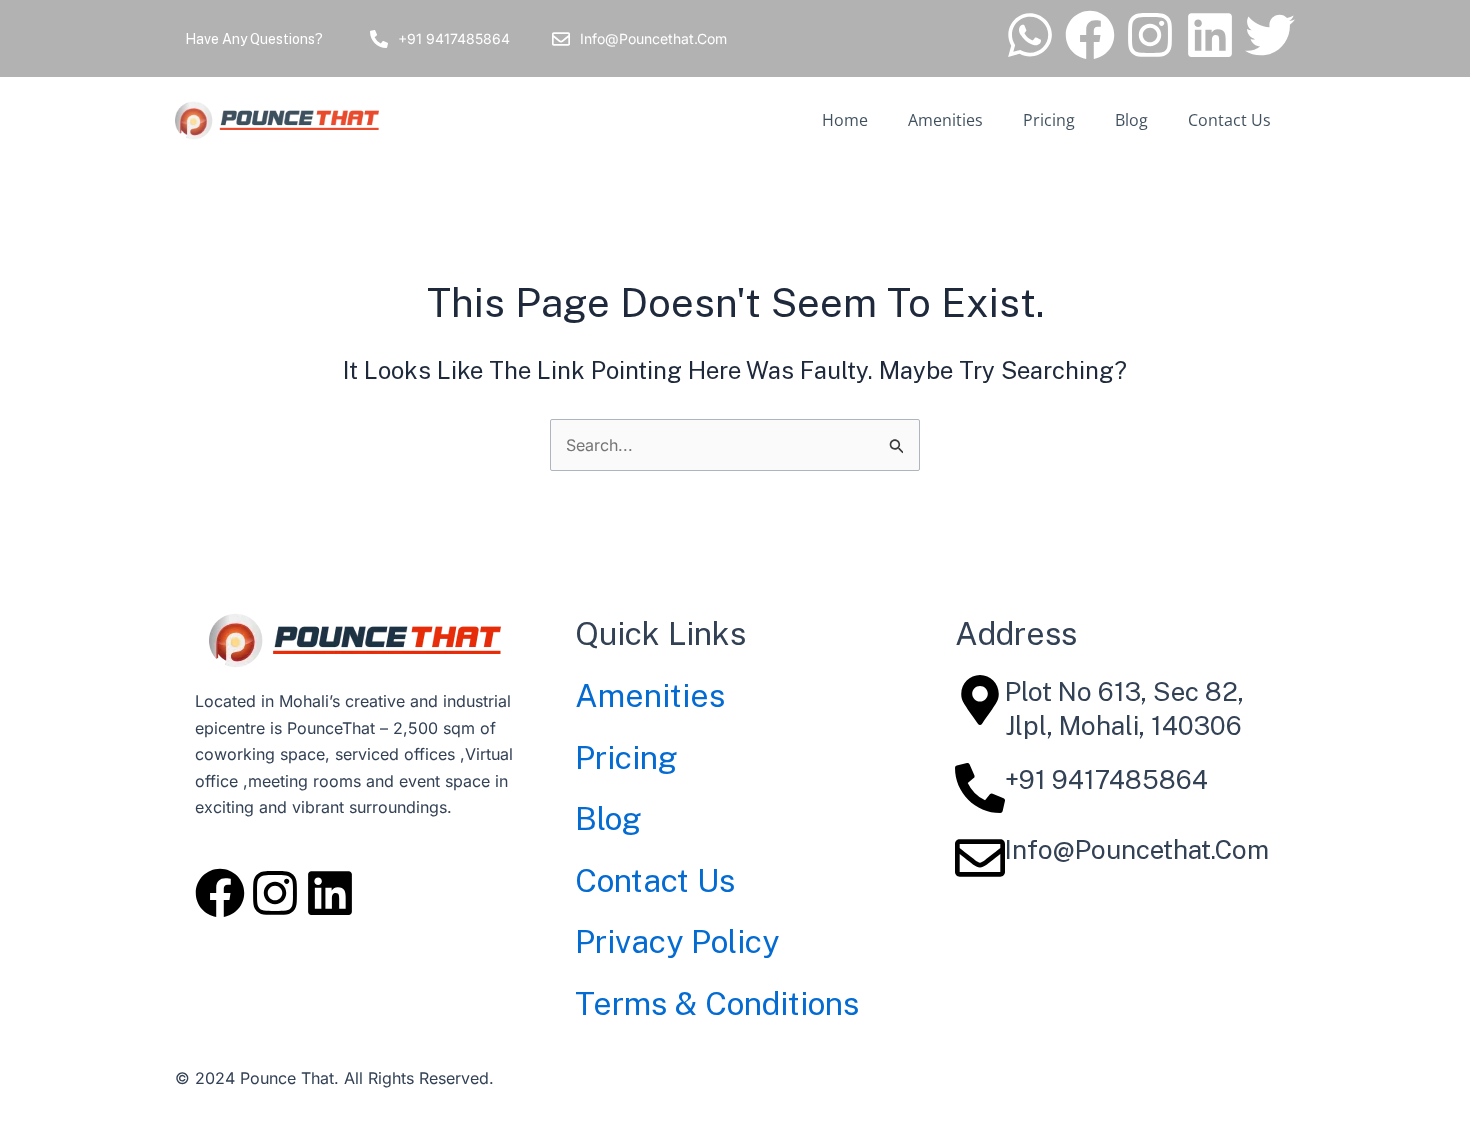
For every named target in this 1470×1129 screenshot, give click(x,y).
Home (845, 120)
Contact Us (1229, 120)
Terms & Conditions (717, 1003)
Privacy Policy (677, 941)
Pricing (1049, 120)
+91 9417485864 (454, 38)
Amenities (945, 120)
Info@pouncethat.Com (653, 38)
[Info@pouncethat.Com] (561, 39)
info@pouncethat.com (1137, 849)
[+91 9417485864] (379, 39)
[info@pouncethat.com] (980, 858)
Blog (1131, 120)
